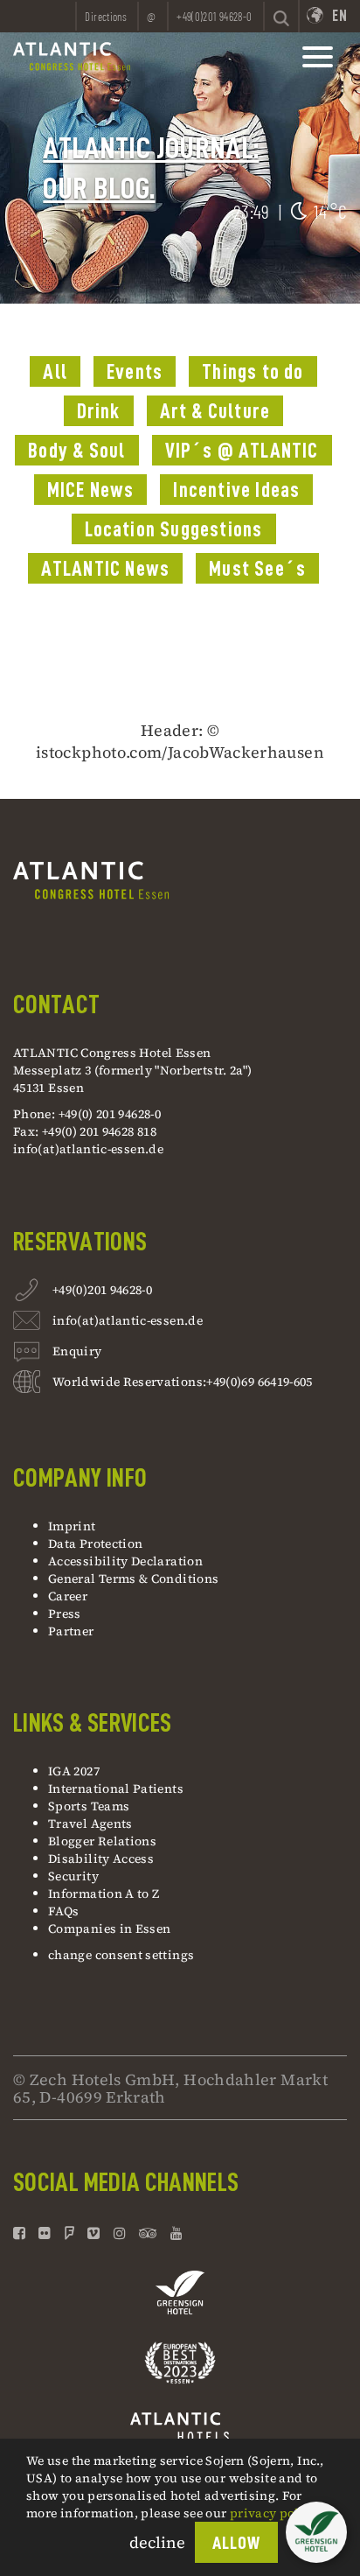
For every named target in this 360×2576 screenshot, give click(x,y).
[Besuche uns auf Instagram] (120, 2233)
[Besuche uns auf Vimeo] (93, 2233)
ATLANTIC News (106, 569)
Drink (99, 411)
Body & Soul (76, 451)
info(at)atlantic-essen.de (88, 1149)
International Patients (117, 1788)
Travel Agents (90, 1823)
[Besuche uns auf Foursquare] (69, 2233)
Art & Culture (215, 411)
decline (157, 2542)
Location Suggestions (174, 529)
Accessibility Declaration (125, 1561)
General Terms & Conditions (133, 1578)
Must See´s (257, 569)
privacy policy (273, 2513)
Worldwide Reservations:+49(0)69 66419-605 (183, 1382)
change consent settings (121, 1955)
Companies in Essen (109, 1928)
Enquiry (77, 1351)
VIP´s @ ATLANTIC (242, 451)
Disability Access (101, 1858)
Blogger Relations (102, 1841)
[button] (316, 2532)
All (55, 372)
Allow (236, 2543)
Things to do (253, 372)
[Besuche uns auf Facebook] (21, 2233)
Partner (71, 1631)
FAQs (63, 1911)
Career (68, 1596)
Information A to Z (104, 1893)
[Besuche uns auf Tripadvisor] (148, 2233)
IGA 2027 (74, 1771)
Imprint (72, 1526)
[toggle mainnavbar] (318, 57)
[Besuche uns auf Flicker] (45, 2233)
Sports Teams (89, 1806)
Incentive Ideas (236, 490)
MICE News (91, 490)
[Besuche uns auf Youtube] (177, 2233)
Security (73, 1876)
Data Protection (95, 1543)
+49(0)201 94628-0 (102, 1290)
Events (135, 372)
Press (65, 1613)
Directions (106, 17)
